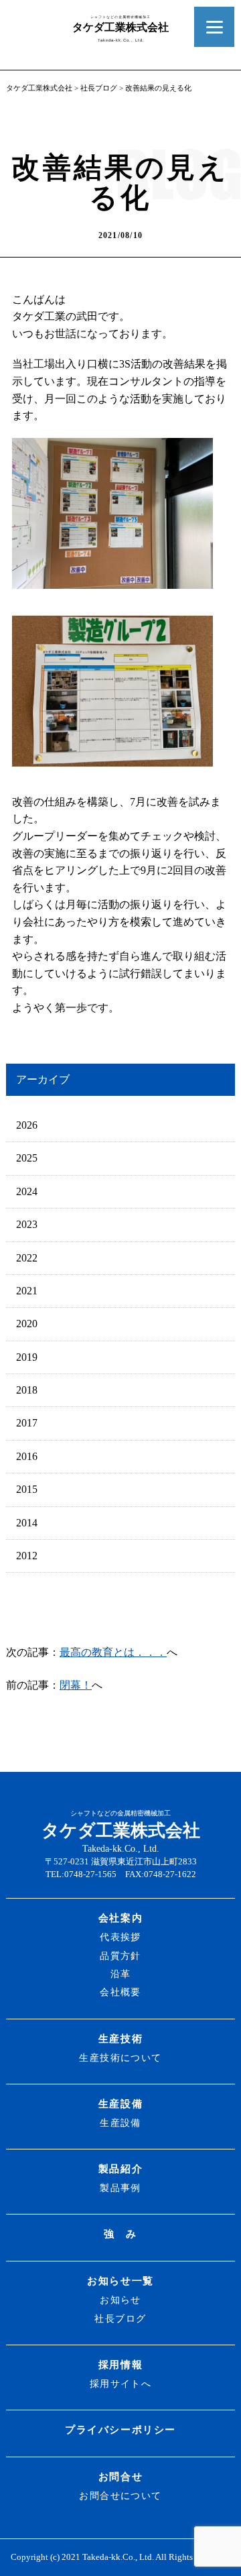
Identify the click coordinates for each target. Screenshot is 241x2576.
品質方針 (120, 1956)
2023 (27, 1224)
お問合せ (120, 2476)
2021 (27, 1291)
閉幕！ (76, 1685)
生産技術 (120, 2038)
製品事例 (120, 2188)
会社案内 (120, 1918)
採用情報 (120, 2364)
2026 (27, 1125)
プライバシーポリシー (120, 2429)
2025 (27, 1158)
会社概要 (120, 1992)
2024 (27, 1191)
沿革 (121, 1974)
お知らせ (120, 2300)
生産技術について (120, 2058)
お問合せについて (120, 2496)
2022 (27, 1258)
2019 (27, 1357)
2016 (27, 1456)
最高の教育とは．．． (113, 1652)
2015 (27, 1489)
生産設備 (120, 2104)
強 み (120, 2234)
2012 (27, 1556)
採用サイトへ (121, 2384)
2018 (27, 1390)
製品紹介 (120, 2169)
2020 (27, 1324)
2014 (27, 1523)
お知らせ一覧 (120, 2281)
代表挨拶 (120, 1937)
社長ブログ (99, 88)
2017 (27, 1423)
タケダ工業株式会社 (39, 88)
